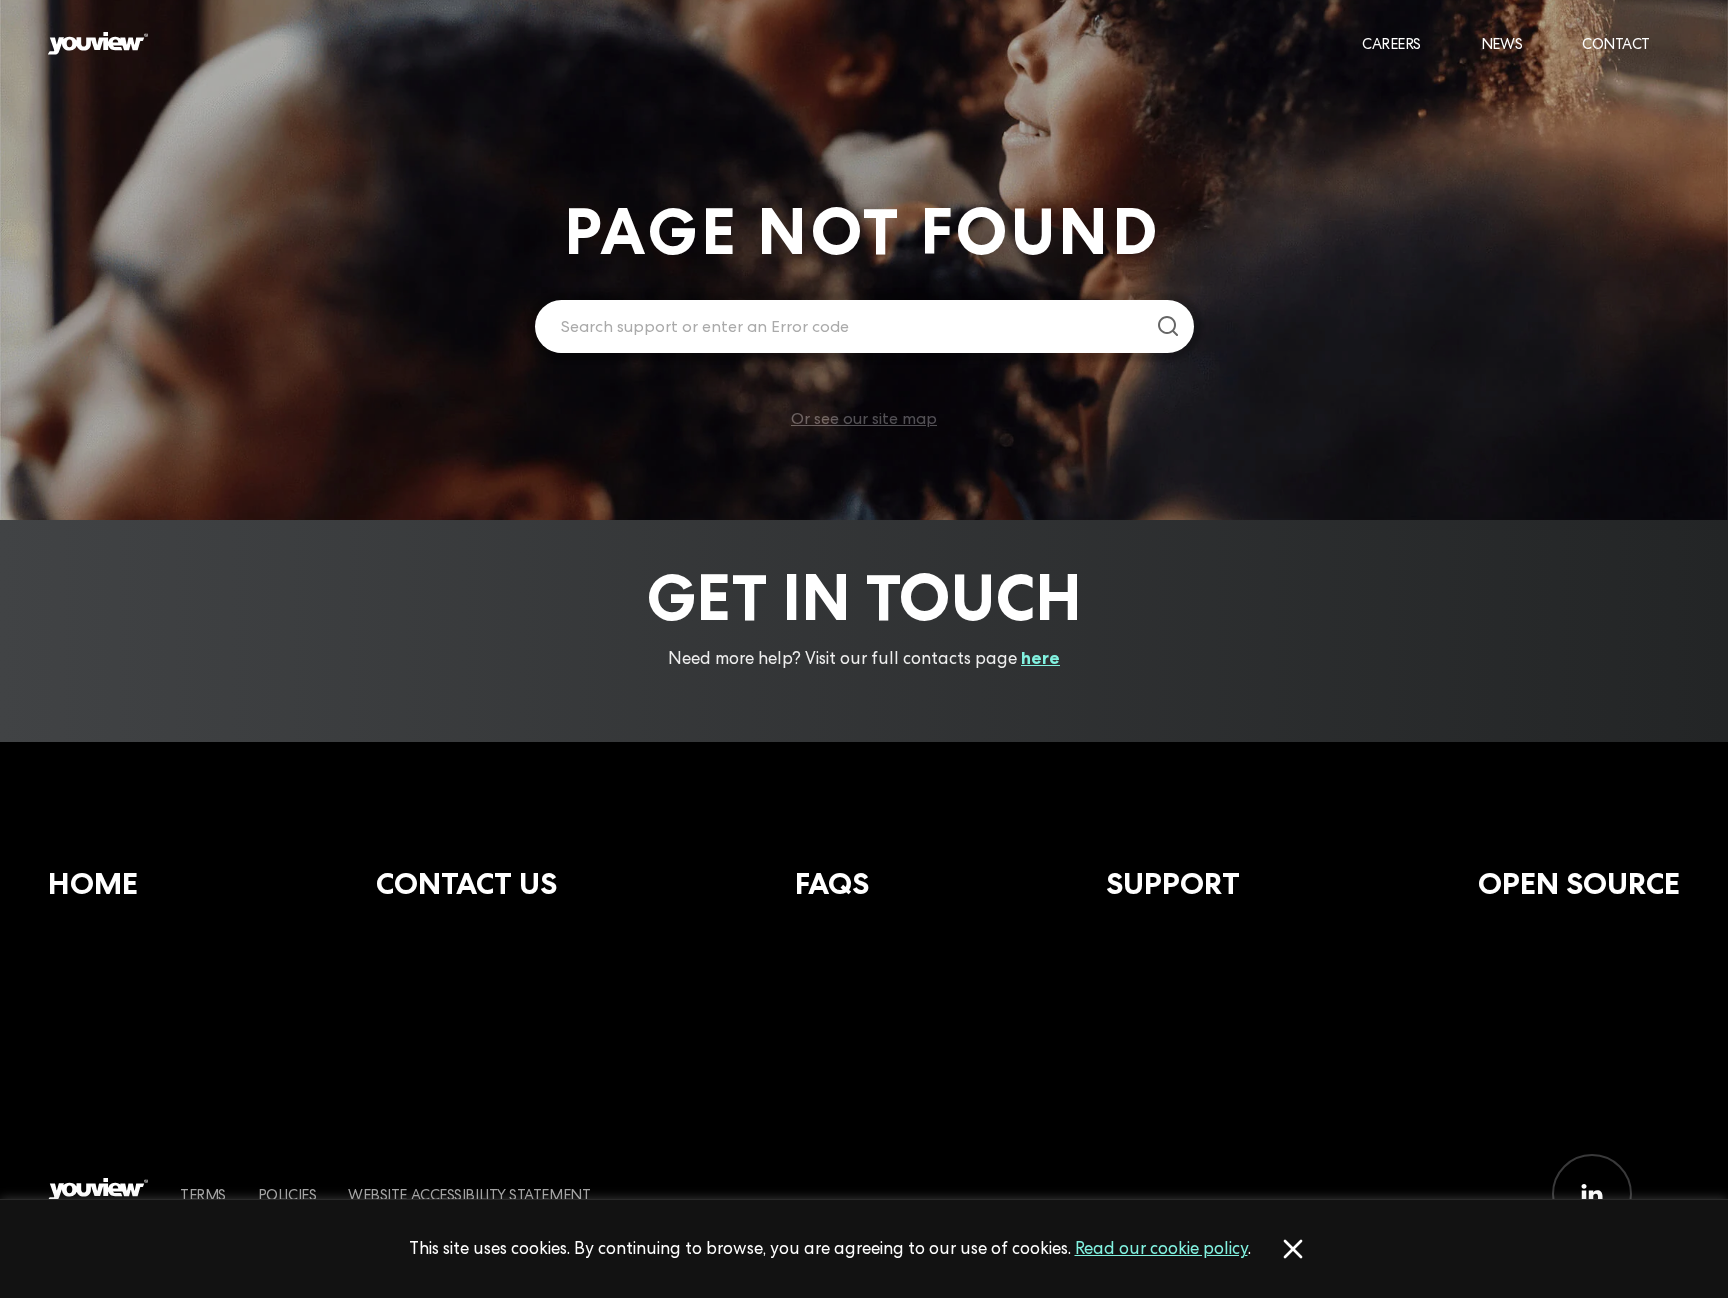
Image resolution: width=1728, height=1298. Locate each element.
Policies (287, 1194)
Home (93, 883)
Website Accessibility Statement (469, 1194)
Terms (203, 1194)
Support (1173, 883)
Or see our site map (864, 418)
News (1501, 43)
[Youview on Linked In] (1592, 1194)
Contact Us (466, 883)
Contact (1616, 43)
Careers (1391, 43)
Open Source (1579, 883)
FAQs (832, 883)
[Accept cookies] (1293, 1249)
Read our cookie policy (1161, 1248)
